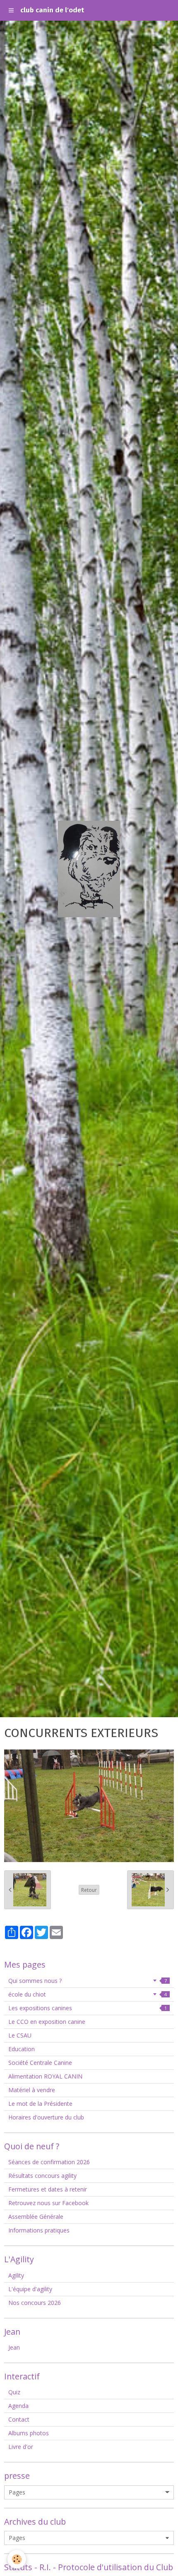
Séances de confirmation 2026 (49, 2162)
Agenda (18, 2406)
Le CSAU (20, 2035)
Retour (89, 1890)
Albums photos (29, 2433)
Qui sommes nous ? (88, 1981)
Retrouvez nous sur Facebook (48, 2203)
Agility (16, 2275)
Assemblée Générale (36, 2217)
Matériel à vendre (32, 2090)
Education (22, 2049)
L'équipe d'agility (30, 2289)
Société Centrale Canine (40, 2063)
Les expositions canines (88, 2008)
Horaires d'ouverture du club (46, 2117)
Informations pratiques (39, 2230)
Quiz (14, 2392)
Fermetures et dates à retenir (48, 2189)
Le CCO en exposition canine (47, 2022)
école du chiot (88, 1994)
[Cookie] (17, 2559)
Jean (14, 2347)
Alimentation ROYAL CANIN (45, 2076)
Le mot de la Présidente (40, 2104)
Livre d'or (21, 2447)
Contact (19, 2419)
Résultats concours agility (42, 2176)
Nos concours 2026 (35, 2303)
